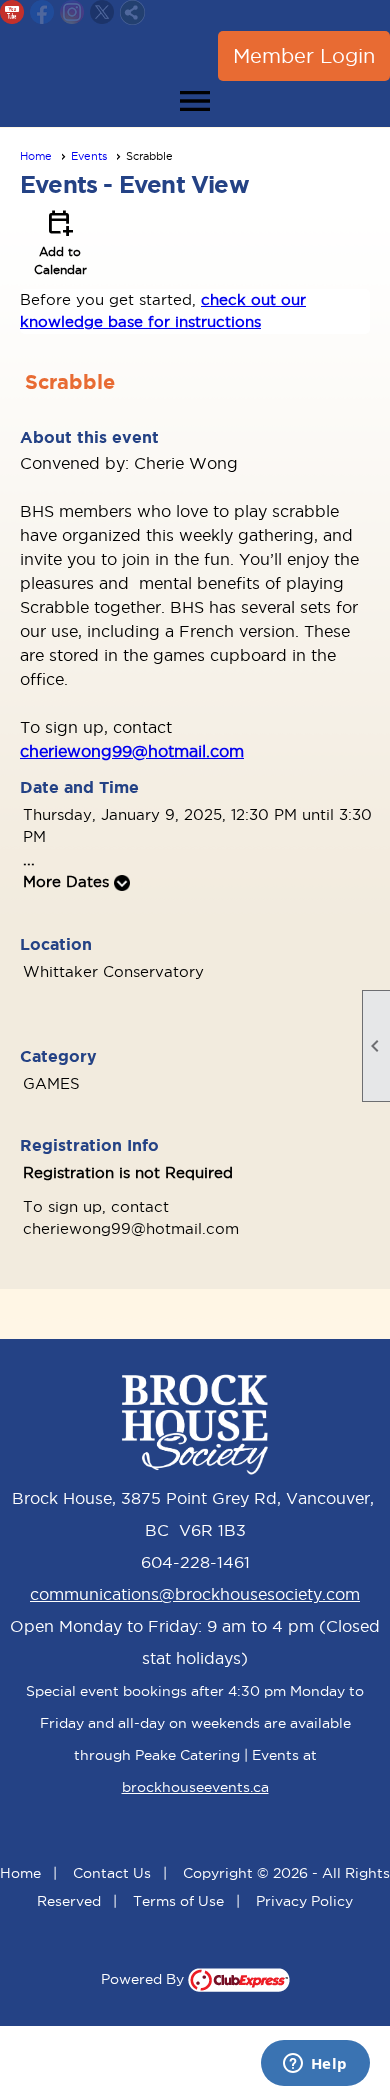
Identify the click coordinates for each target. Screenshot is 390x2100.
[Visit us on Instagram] (72, 12)
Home (36, 156)
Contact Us (112, 1873)
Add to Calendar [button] (60, 241)
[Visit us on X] (102, 12)
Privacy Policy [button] (304, 1901)
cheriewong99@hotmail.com (132, 751)
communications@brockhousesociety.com (195, 1594)
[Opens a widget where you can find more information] (315, 2065)
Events (89, 156)
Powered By (144, 1979)
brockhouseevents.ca (195, 1787)
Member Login (304, 56)
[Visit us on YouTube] (12, 12)
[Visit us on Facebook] (42, 12)
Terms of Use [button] (178, 1901)
